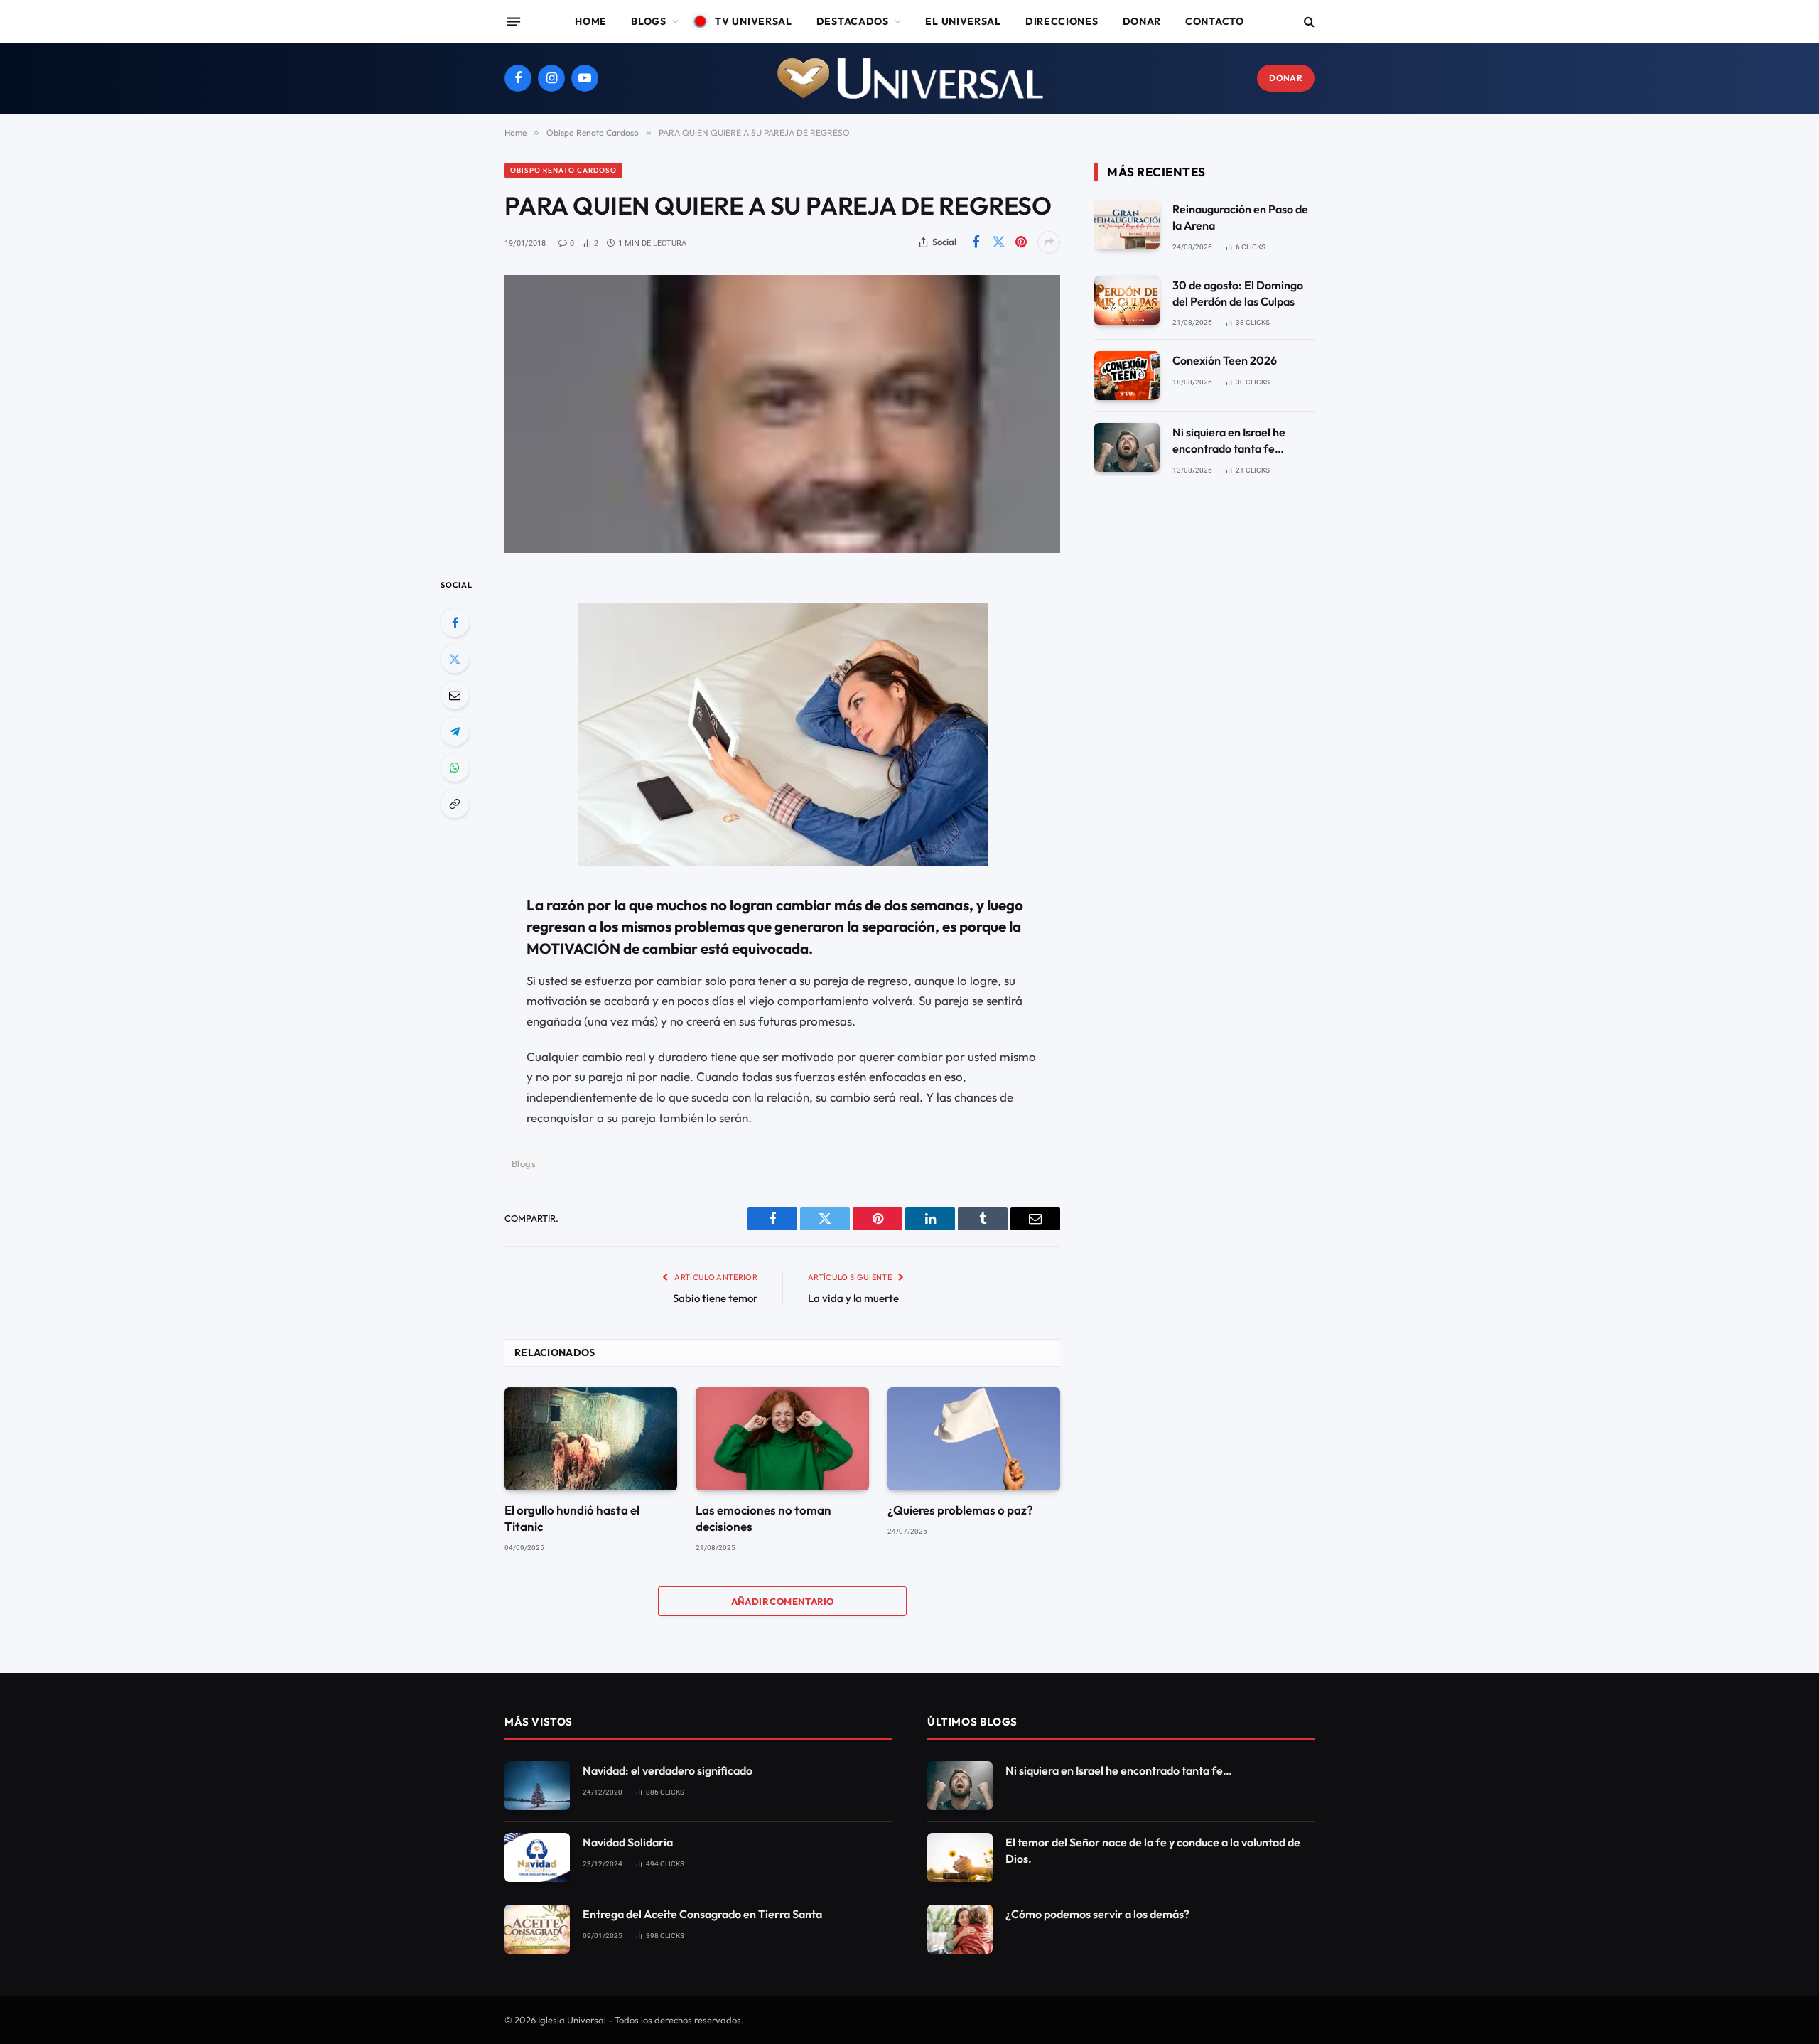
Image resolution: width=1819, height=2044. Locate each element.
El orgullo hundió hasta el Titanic (572, 1518)
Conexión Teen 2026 (1225, 360)
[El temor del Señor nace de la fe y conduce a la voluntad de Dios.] (960, 1857)
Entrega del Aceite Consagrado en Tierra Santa (702, 1914)
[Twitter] (455, 659)
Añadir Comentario (783, 1601)
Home (591, 21)
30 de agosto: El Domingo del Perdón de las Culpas (1238, 293)
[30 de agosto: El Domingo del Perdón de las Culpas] (1127, 300)
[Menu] (514, 21)
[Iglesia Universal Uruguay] (909, 78)
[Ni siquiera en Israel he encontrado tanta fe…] (1127, 447)
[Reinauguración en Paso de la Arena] (1127, 224)
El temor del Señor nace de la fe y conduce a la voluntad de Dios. (1153, 1850)
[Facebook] (455, 623)
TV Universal (753, 21)
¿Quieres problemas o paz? (960, 1510)
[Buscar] (1308, 22)
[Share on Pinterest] (1021, 242)
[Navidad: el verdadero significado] (537, 1786)
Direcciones (1062, 21)
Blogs (649, 21)
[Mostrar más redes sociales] (1049, 242)
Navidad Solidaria (628, 1842)
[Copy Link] (455, 804)
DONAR (1286, 78)
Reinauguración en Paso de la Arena (1240, 217)
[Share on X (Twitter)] (998, 242)
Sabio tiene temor (715, 1298)
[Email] (455, 695)
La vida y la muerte (853, 1298)
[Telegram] (455, 731)
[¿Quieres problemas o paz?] (974, 1439)
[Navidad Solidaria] (537, 1857)
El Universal (963, 21)
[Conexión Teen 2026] (1127, 376)
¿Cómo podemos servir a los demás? (1097, 1914)
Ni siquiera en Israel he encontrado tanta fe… (1229, 440)
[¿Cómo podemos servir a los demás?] (960, 1929)
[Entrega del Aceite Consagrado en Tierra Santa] (537, 1929)
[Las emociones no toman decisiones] (782, 1439)
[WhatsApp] (455, 768)
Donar (1142, 21)
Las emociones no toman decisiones (763, 1518)
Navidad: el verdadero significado (668, 1770)
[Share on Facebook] (976, 242)
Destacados (853, 21)
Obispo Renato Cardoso (563, 170)
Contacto (1215, 21)
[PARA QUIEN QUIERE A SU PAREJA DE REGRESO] (782, 414)
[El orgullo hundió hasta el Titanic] (591, 1439)
